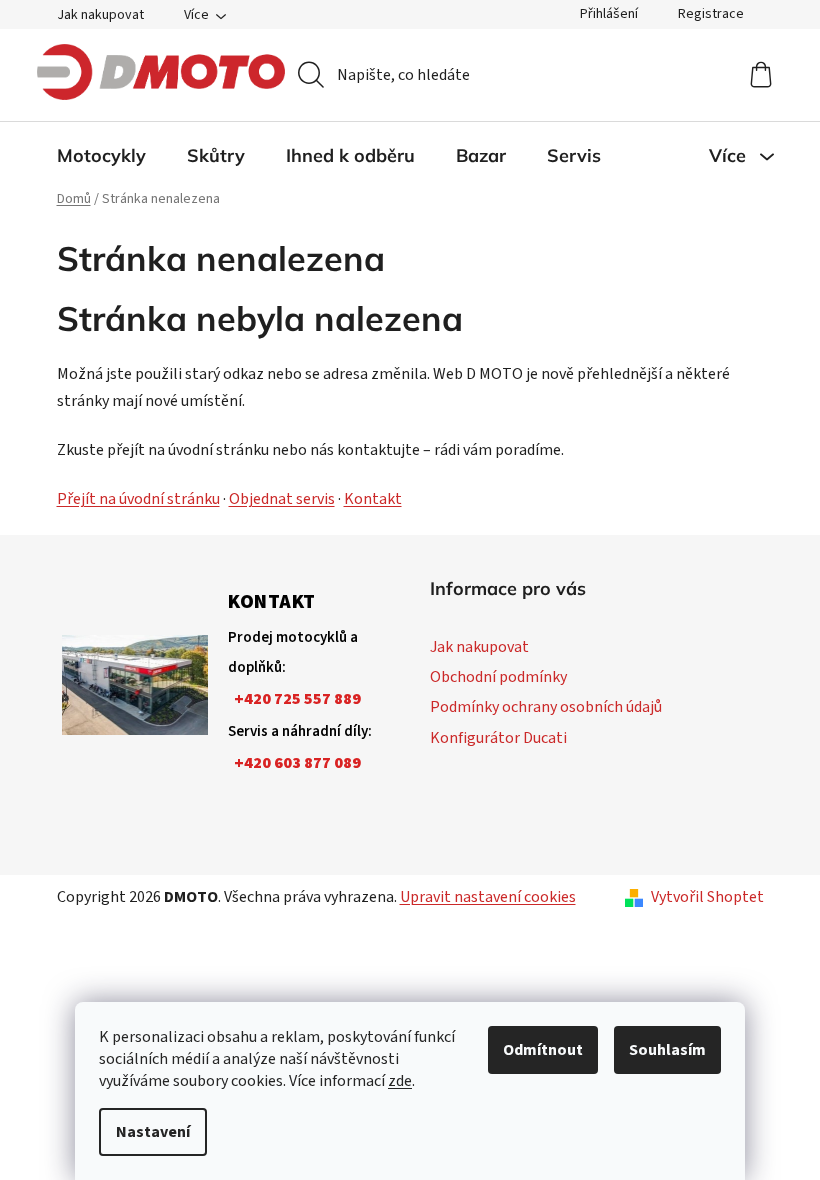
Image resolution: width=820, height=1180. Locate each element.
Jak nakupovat (100, 15)
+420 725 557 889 (297, 699)
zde (400, 1081)
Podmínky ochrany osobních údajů (546, 707)
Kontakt (373, 499)
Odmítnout (543, 1050)
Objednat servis (282, 499)
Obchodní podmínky (498, 677)
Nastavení (153, 1132)
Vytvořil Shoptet (707, 897)
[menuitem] (101, 156)
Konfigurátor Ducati (498, 738)
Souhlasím (667, 1050)
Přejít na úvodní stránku (138, 499)
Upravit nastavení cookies (488, 897)
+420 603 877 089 (297, 763)
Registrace (711, 14)
